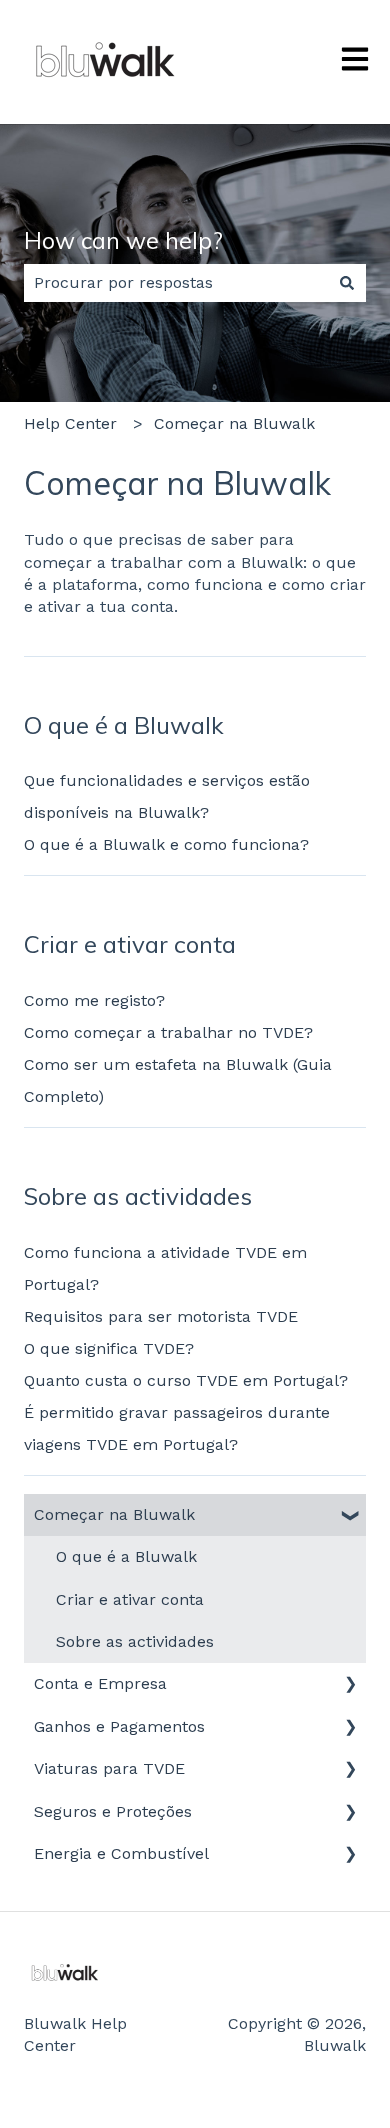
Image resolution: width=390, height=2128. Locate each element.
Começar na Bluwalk (234, 423)
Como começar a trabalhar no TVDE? (168, 1032)
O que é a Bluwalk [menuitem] (126, 1556)
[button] (350, 1516)
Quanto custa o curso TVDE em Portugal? (188, 1380)
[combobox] (176, 283)
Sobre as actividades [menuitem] (135, 1641)
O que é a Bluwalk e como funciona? (166, 844)
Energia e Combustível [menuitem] (121, 1853)
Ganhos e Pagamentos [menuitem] (119, 1726)
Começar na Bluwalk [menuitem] (114, 1514)
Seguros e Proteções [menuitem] (113, 1811)
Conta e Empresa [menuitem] (100, 1683)
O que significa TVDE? (109, 1348)
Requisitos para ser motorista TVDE (161, 1316)
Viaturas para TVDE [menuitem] (109, 1768)
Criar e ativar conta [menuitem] (130, 1599)
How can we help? (123, 240)
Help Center (70, 423)
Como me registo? (94, 1000)
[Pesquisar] (347, 283)
